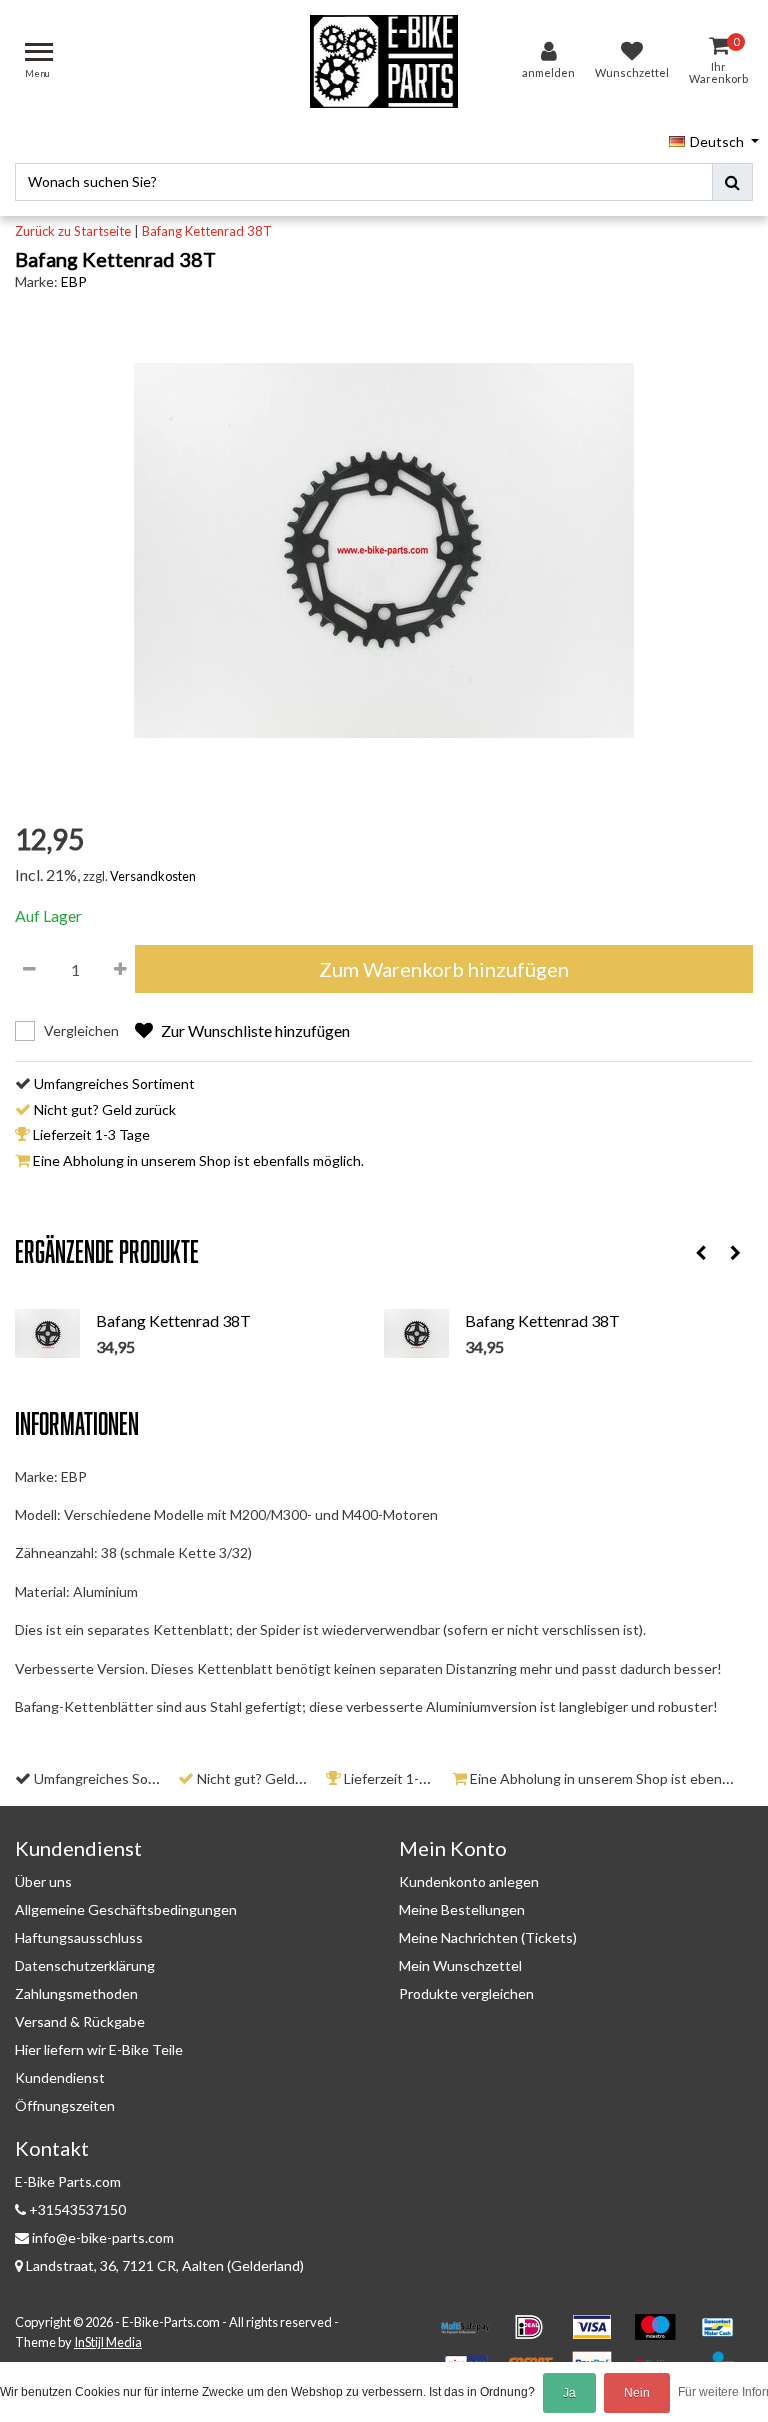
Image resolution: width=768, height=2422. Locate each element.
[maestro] (661, 2335)
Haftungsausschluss (79, 1937)
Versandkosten (153, 876)
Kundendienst (60, 2077)
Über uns (43, 1881)
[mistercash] (723, 2335)
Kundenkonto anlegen (469, 1881)
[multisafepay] (472, 2335)
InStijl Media (108, 2342)
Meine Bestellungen (462, 1909)
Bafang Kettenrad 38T (207, 231)
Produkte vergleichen (466, 1993)
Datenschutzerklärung (85, 1965)
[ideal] (535, 2335)
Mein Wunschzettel (460, 1965)
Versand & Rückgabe (80, 2021)
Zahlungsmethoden (76, 1993)
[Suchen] (732, 182)
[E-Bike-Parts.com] (384, 61)
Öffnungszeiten (65, 2105)
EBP (74, 281)
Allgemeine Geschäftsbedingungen (126, 1909)
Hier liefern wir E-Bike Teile (99, 2049)
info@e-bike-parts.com (103, 2237)
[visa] (598, 2335)
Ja (569, 2393)
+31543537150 (76, 2209)
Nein (637, 2393)
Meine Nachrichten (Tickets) (488, 1937)
